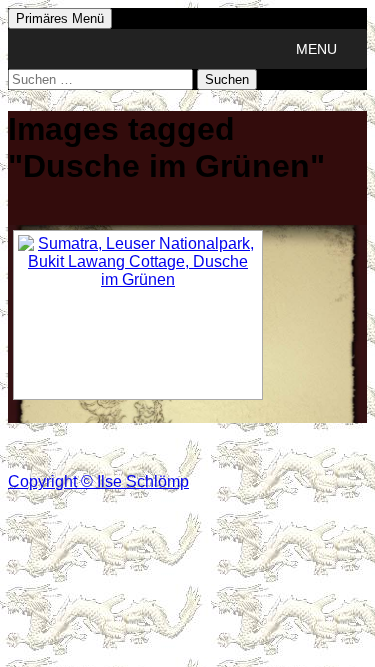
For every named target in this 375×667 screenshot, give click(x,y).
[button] (316, 49)
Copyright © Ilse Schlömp (98, 481)
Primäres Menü (60, 18)
